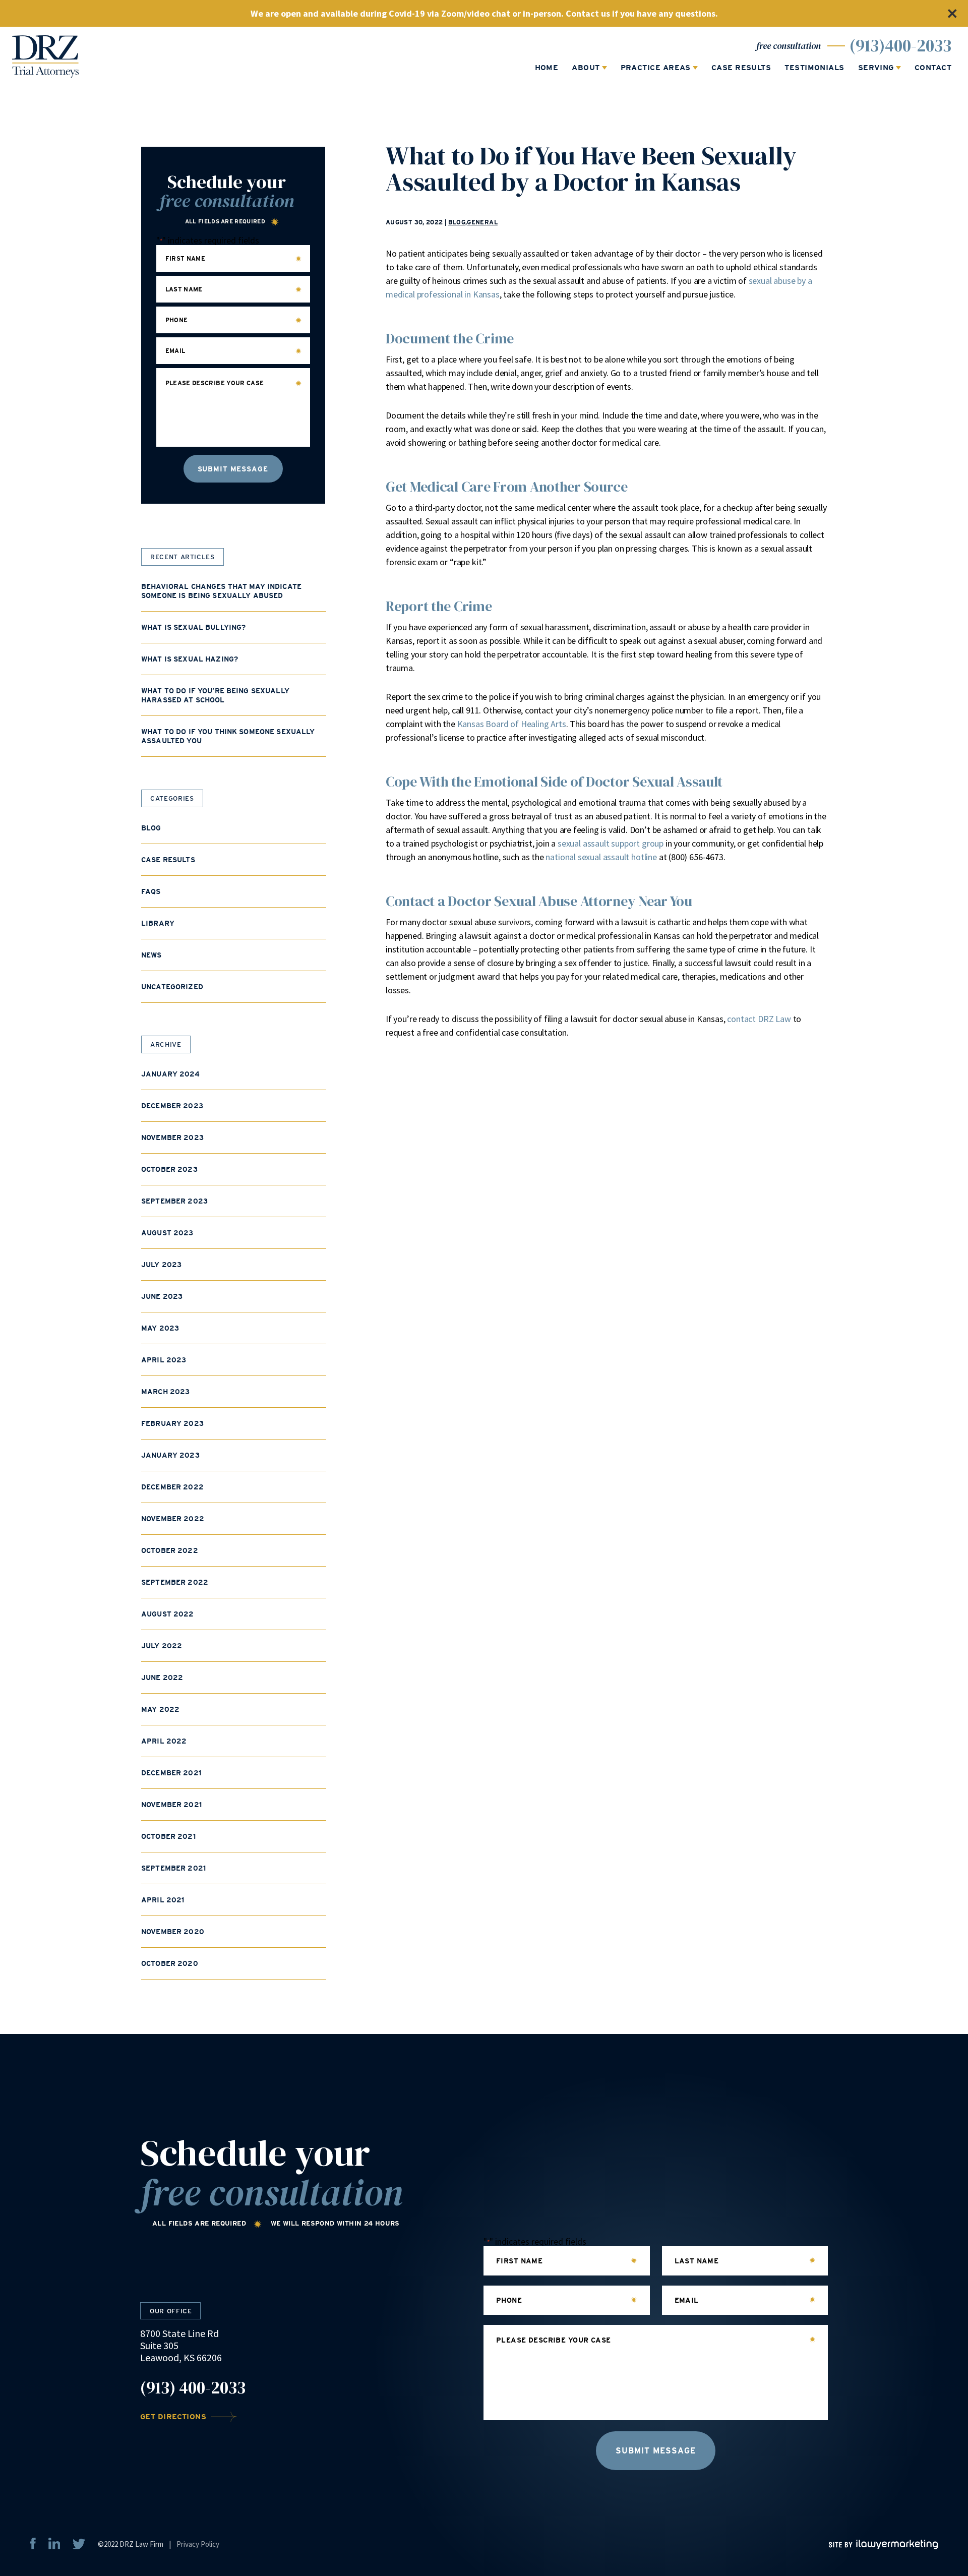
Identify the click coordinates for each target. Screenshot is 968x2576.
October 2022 (170, 1550)
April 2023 (164, 1360)
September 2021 (173, 1868)
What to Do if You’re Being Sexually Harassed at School (215, 695)
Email (175, 351)
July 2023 (161, 1265)
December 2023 (172, 1106)
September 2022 (175, 1582)
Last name (184, 289)
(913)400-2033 (900, 46)
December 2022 (172, 1487)
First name (186, 259)
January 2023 (170, 1455)
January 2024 (170, 1074)
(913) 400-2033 (193, 2388)
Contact (933, 68)
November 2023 (172, 1137)
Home (547, 68)
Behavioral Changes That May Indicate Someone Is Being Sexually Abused (221, 591)
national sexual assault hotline (601, 857)
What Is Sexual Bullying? (193, 627)
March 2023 (165, 1392)
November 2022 (173, 1519)
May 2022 (160, 1709)
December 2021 (171, 1773)
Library (158, 923)
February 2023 (172, 1423)
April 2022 (164, 1741)
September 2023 (174, 1201)
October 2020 (170, 1963)
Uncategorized (172, 987)
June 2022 (162, 1678)
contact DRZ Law (759, 1019)
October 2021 (168, 1836)
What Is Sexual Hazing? (190, 659)
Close (952, 13)
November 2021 (171, 1805)
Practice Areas (656, 68)
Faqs (151, 891)
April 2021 (163, 1900)
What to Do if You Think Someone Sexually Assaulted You (228, 736)
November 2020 (173, 1932)
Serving (876, 68)
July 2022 (162, 1646)
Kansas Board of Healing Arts (512, 724)
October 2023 (169, 1169)
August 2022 (168, 1614)
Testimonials (814, 68)
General (482, 222)
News (152, 955)
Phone (177, 320)
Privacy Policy (198, 2544)
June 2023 (162, 1296)
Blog (457, 222)
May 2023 (160, 1328)
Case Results (741, 68)
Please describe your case (215, 383)
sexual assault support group (611, 843)
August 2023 (167, 1233)
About (586, 68)
